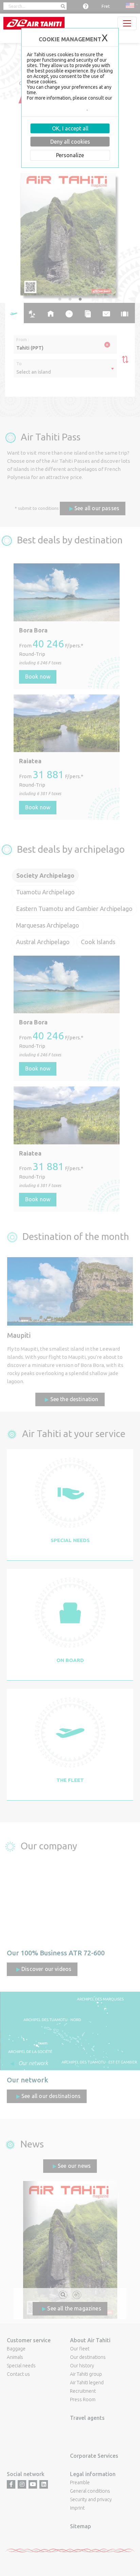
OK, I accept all (70, 128)
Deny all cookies (70, 142)
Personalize (70, 155)
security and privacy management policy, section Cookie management (69, 106)
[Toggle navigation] (127, 23)
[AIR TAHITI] (34, 23)
